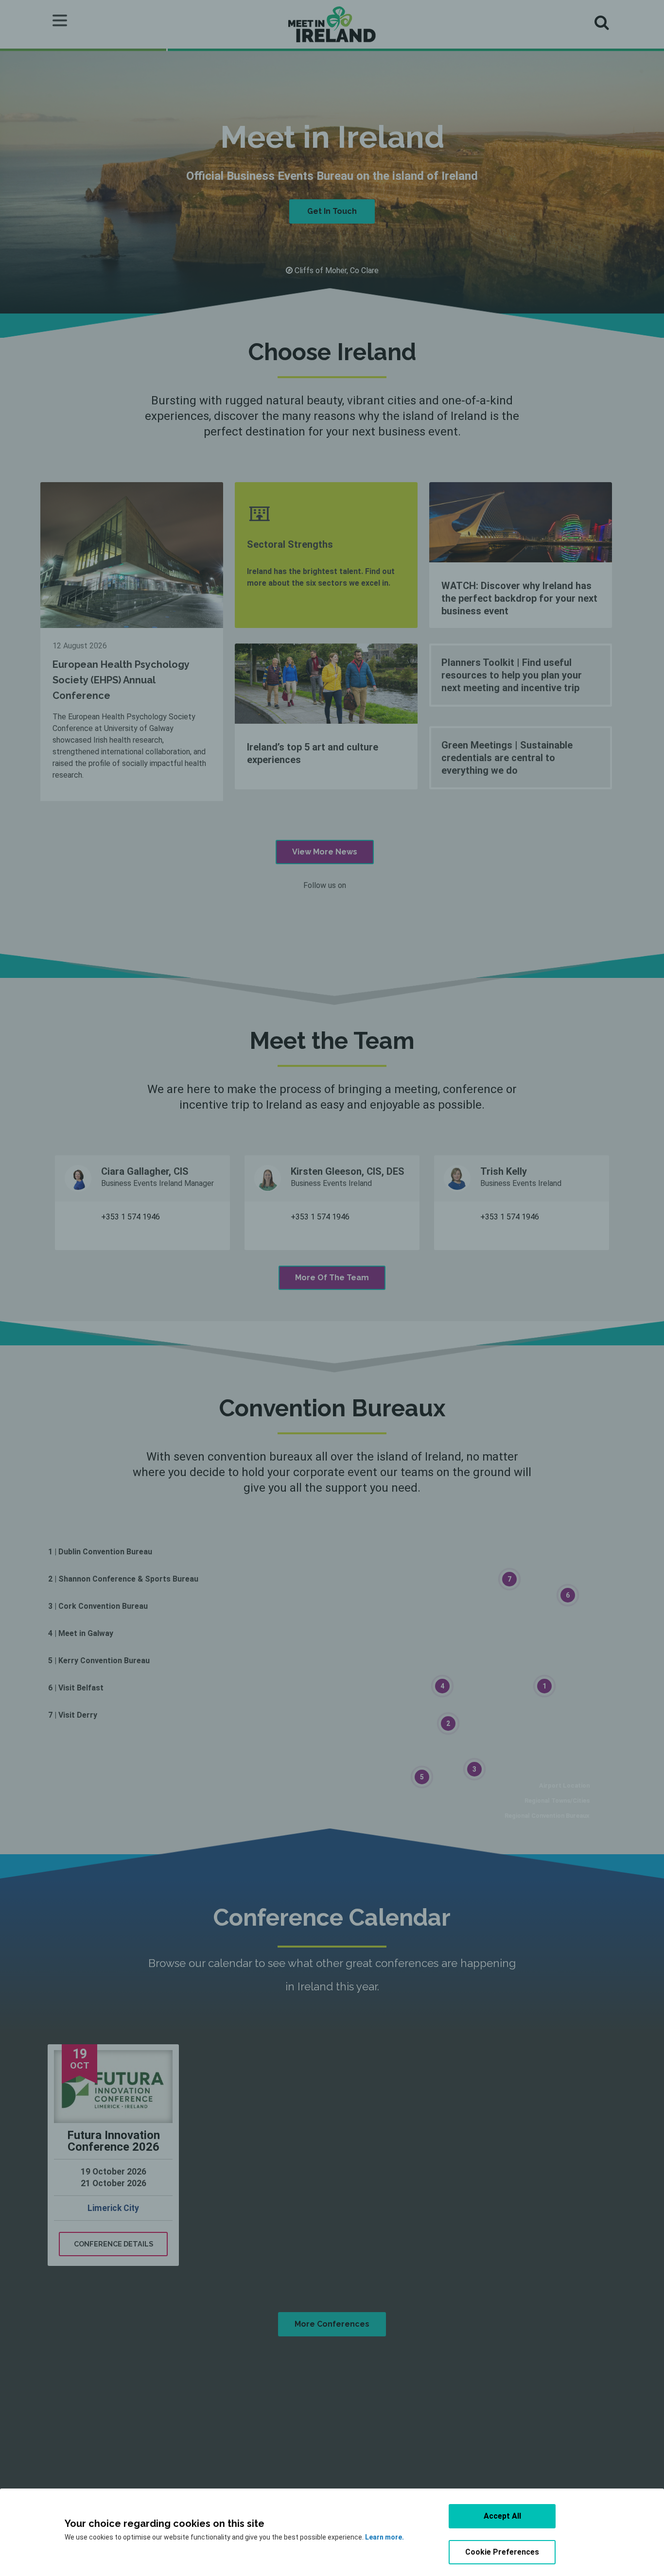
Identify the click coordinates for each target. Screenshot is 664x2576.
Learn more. (384, 2537)
